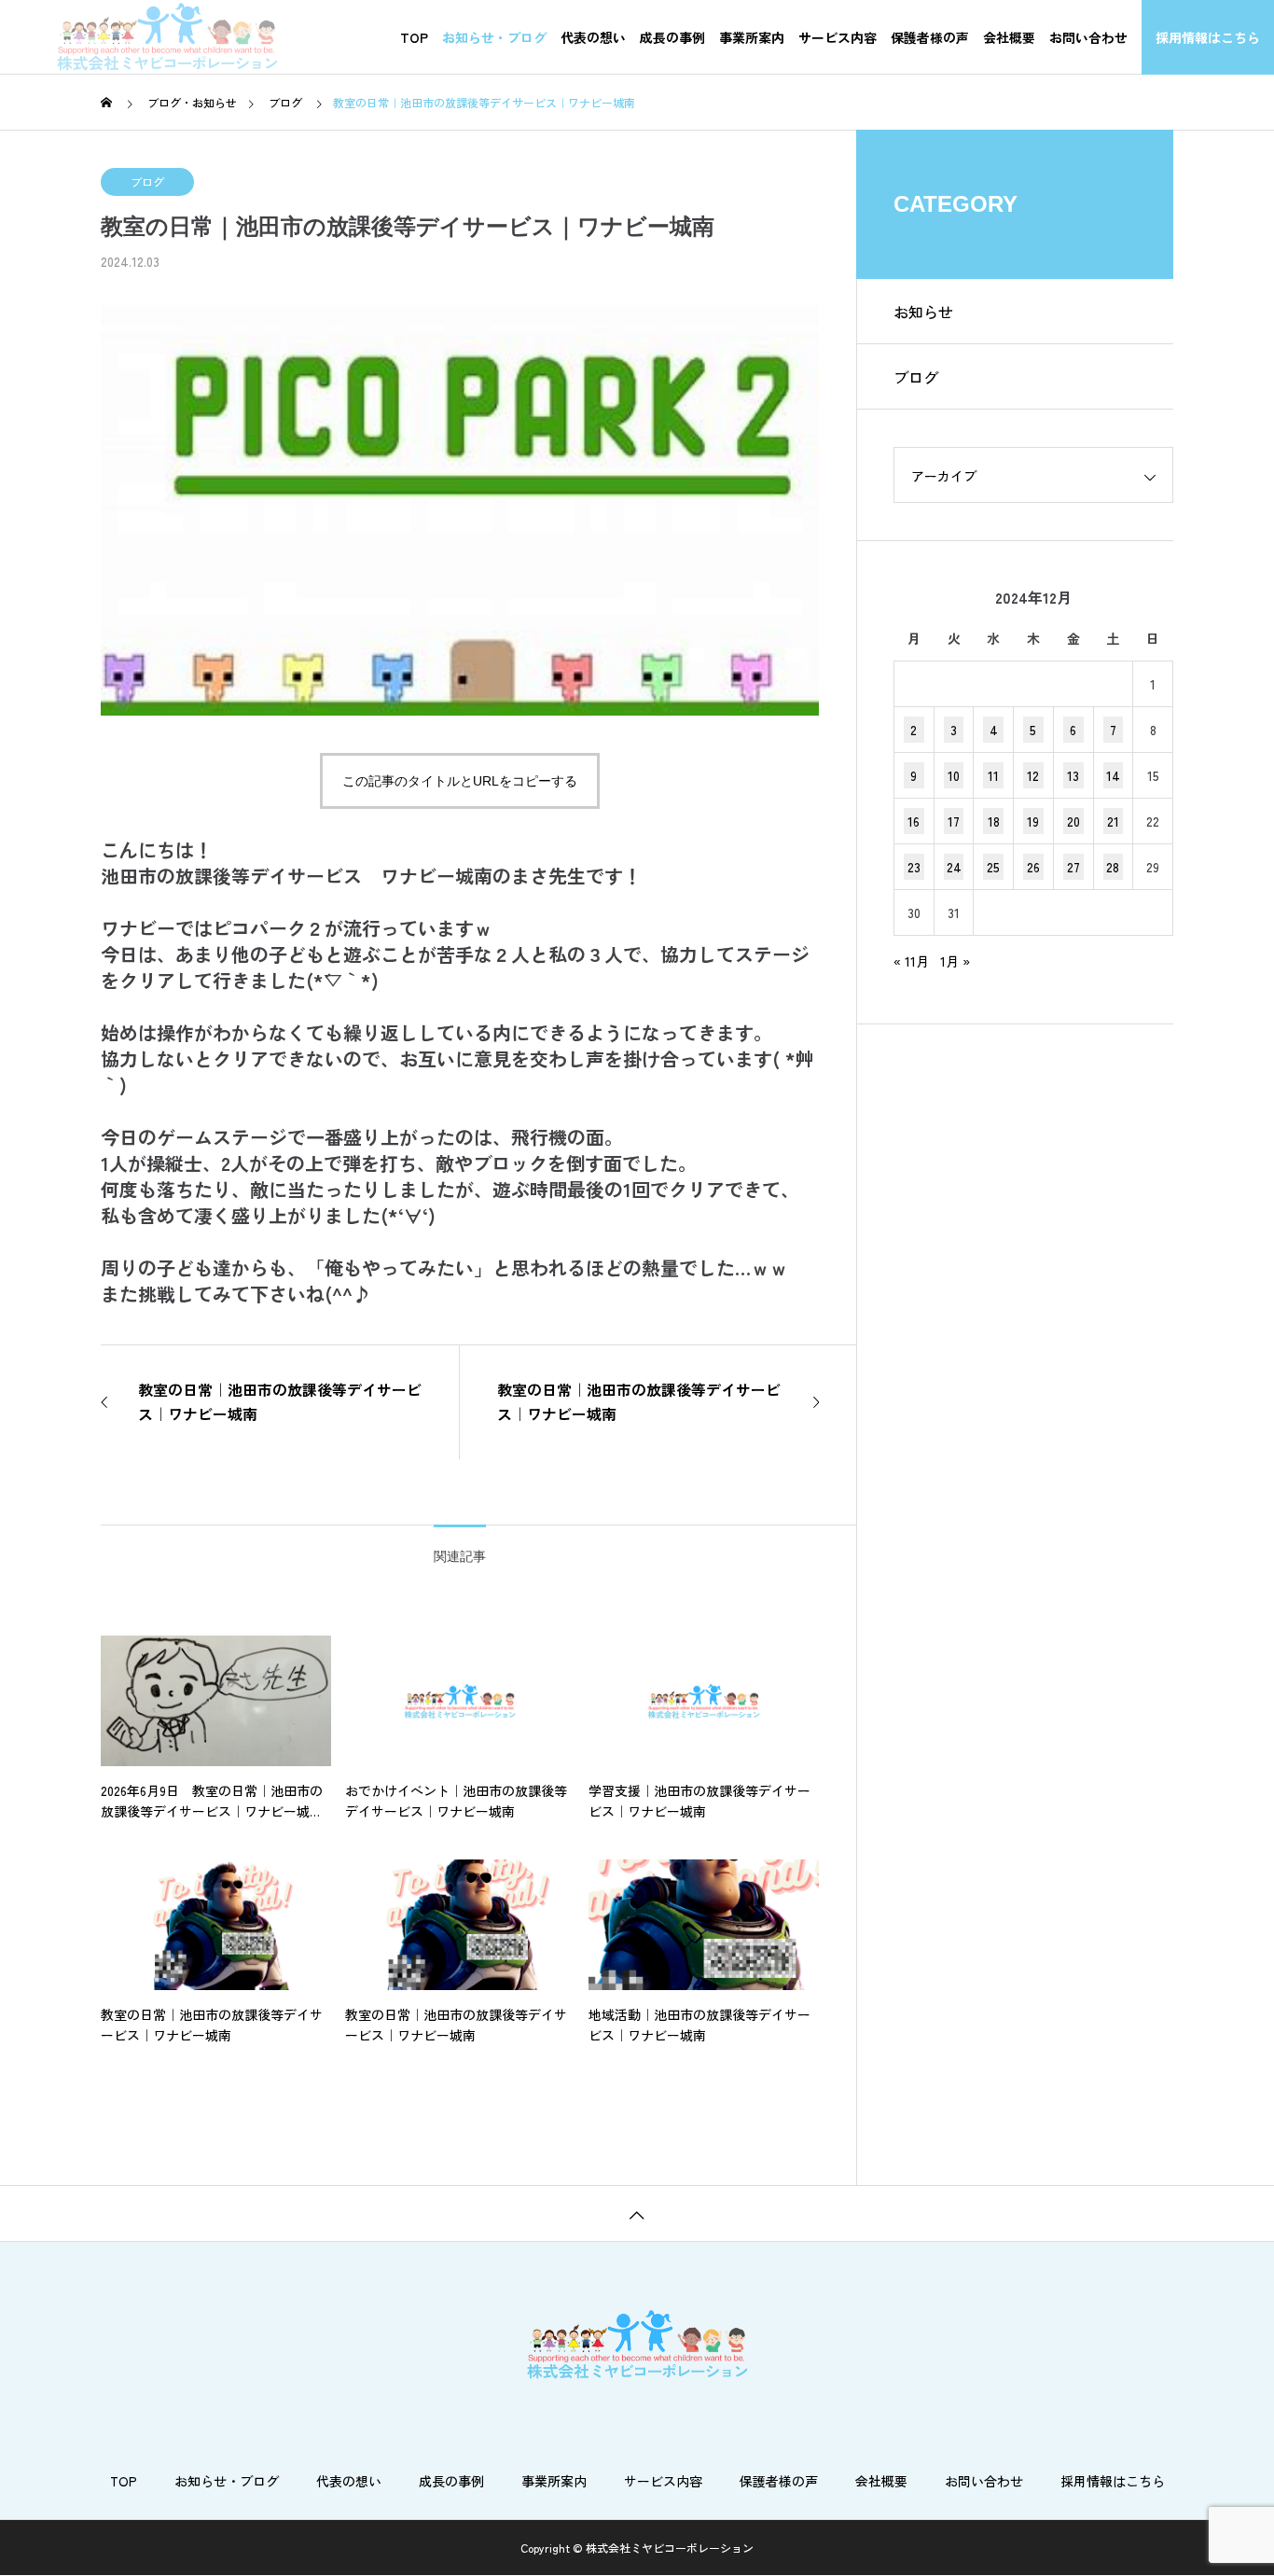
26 (1033, 867)
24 (954, 867)
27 (1073, 867)
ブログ (147, 181)
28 (1113, 867)
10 (954, 775)
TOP (414, 37)
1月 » (955, 961)
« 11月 (911, 961)
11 (993, 775)
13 (1073, 775)
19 (1033, 821)
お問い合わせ (1088, 37)
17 (954, 821)
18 (994, 821)
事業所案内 (752, 37)
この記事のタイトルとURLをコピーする (460, 781)
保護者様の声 (930, 37)
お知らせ (923, 312)
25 (993, 867)
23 (914, 867)
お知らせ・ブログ (494, 37)
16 (914, 821)
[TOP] (637, 2213)
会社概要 (1009, 37)
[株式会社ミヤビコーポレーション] (167, 37)
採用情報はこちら (1208, 37)
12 (1033, 775)
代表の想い (593, 37)
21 (1113, 821)
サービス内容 (838, 37)
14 (1113, 775)
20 (1073, 821)
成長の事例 (672, 37)
